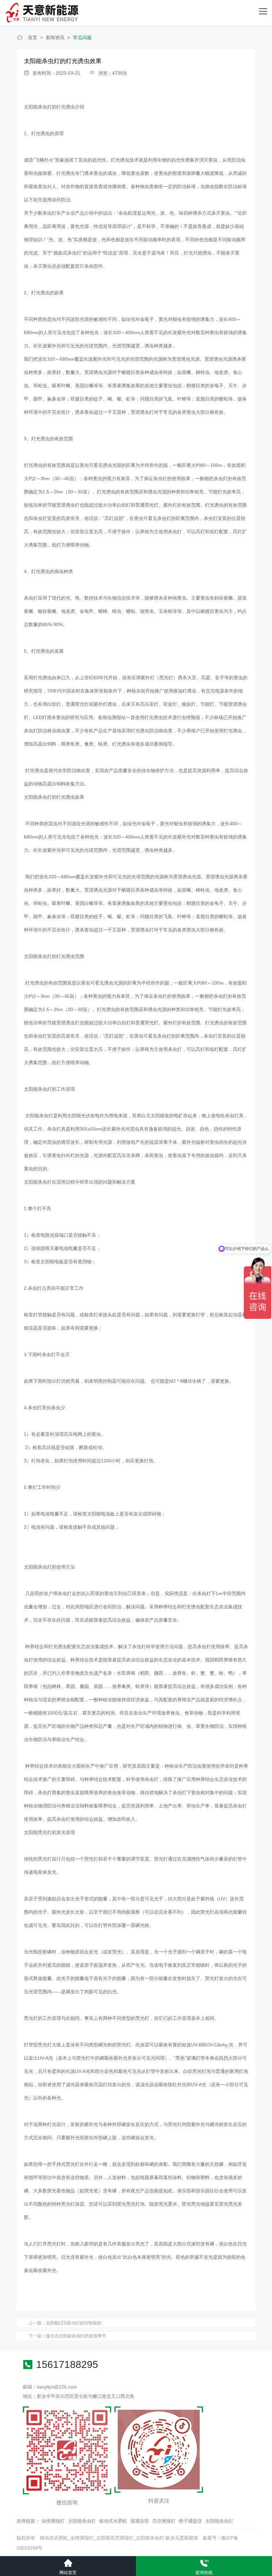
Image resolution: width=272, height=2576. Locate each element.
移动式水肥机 (113, 2521)
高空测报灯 (164, 2521)
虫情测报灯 (53, 2521)
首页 (33, 37)
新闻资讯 (55, 37)
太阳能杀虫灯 (82, 2521)
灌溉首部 (140, 2521)
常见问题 (82, 37)
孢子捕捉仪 (190, 2521)
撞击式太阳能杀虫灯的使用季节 (76, 2336)
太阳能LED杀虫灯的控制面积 (74, 2323)
